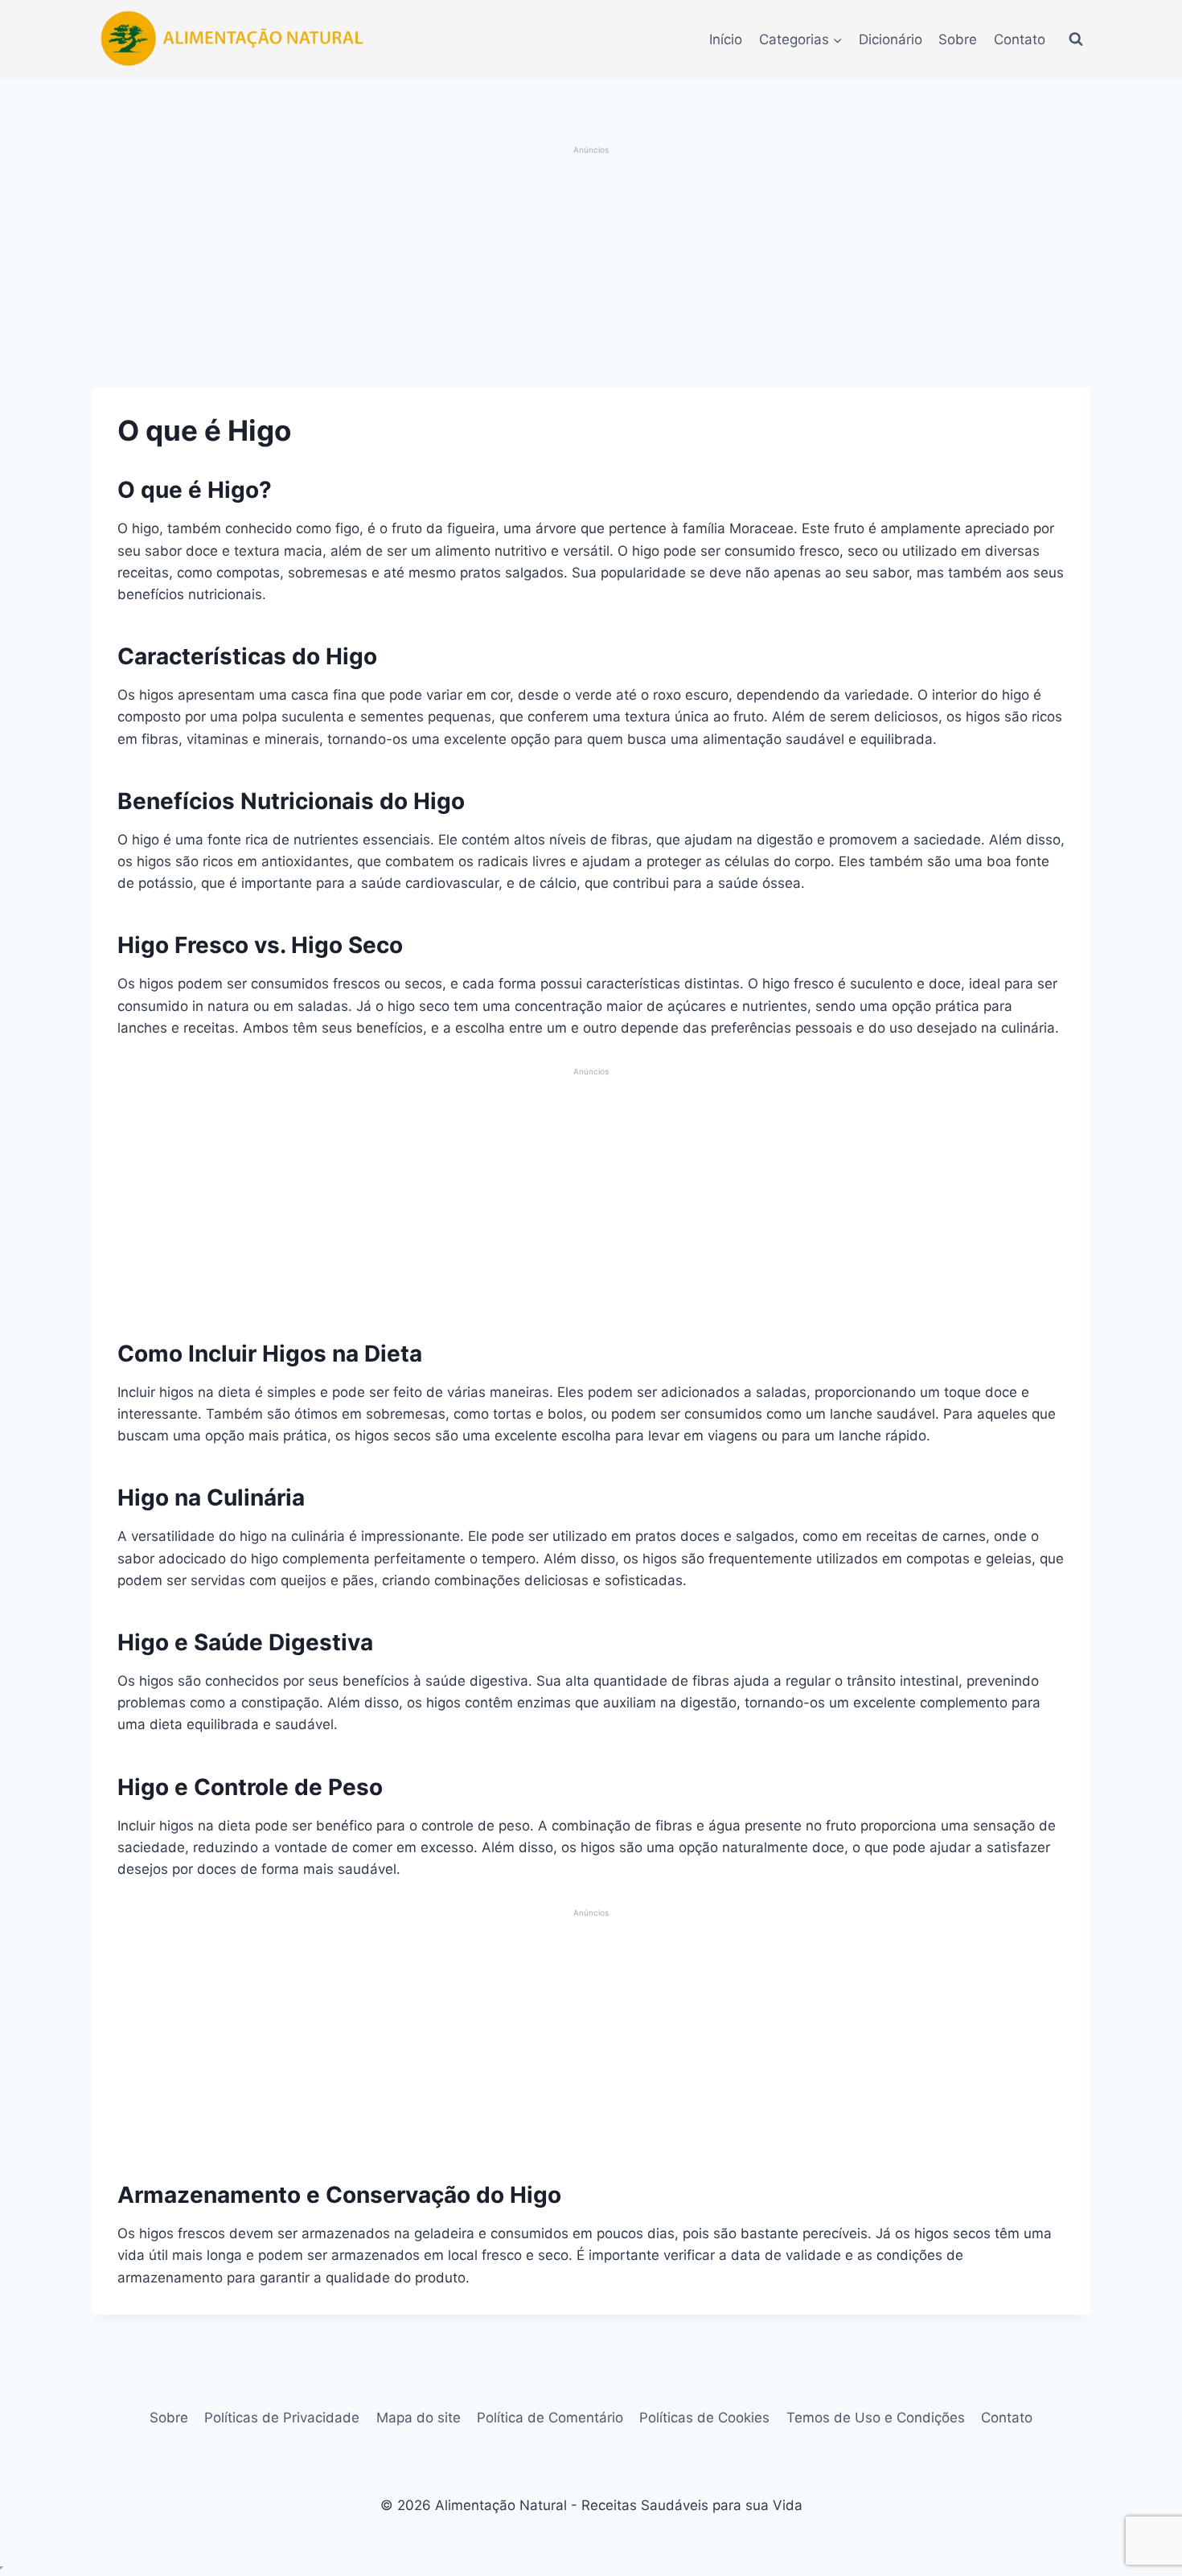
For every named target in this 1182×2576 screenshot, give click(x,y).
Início (726, 39)
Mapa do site (419, 2418)
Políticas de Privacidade (282, 2418)
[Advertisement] (591, 269)
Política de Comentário (550, 2418)
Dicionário (891, 39)
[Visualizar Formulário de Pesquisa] (1076, 39)
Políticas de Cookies (704, 2418)
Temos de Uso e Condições (876, 2418)
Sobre (958, 39)
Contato (1020, 39)
